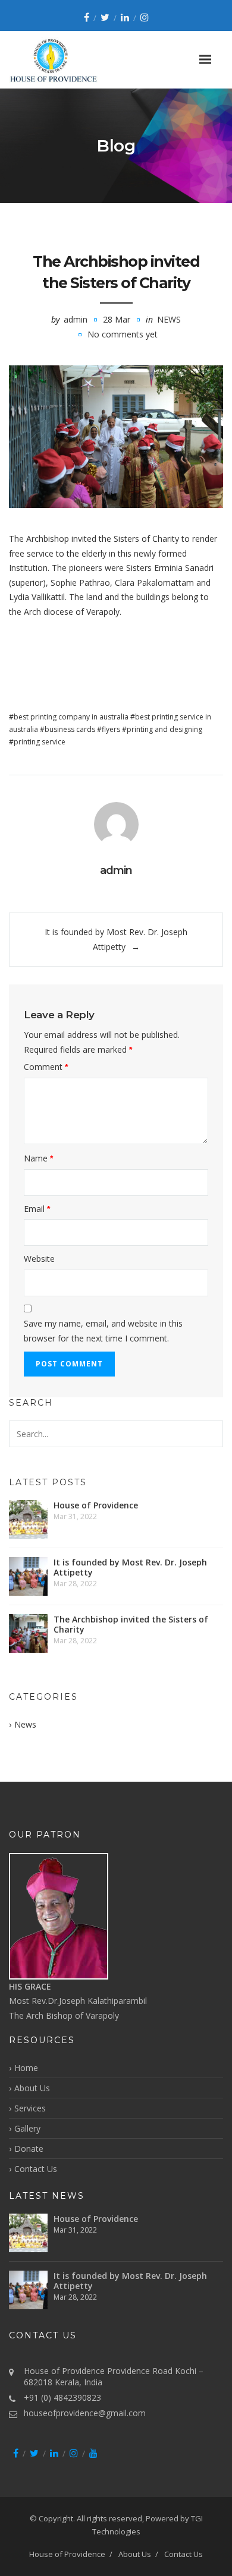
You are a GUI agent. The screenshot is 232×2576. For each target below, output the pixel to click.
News (169, 319)
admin (76, 319)
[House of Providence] (28, 1519)
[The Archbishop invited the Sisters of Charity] (116, 437)
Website (39, 1259)
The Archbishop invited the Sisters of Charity (131, 1624)
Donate (29, 2149)
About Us (32, 2088)
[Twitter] (105, 17)
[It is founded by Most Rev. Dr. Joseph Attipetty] (28, 1576)
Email (37, 1209)
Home (26, 2068)
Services (30, 2108)
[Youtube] (93, 2453)
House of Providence (96, 1505)
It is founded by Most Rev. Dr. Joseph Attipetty (130, 1567)
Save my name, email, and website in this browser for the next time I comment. (103, 1331)
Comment (46, 1067)
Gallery (27, 2128)
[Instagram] (145, 17)
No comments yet (123, 334)
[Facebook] (87, 17)
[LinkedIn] (125, 17)
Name (38, 1158)
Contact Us (36, 2169)
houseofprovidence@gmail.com (85, 2413)
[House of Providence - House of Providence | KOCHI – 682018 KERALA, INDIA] (68, 60)
